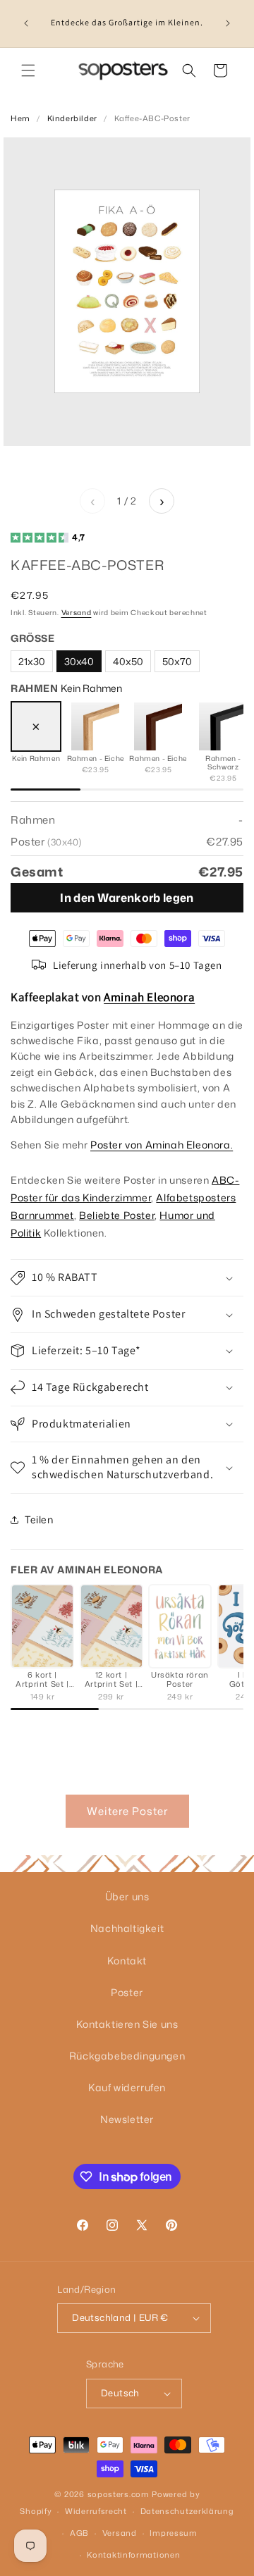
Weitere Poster (127, 1811)
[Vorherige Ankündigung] (26, 23)
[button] (28, 70)
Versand (77, 612)
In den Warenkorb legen (127, 898)
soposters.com (119, 2494)
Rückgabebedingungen (127, 2056)
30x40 (79, 661)
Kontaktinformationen (133, 2555)
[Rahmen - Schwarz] (223, 726)
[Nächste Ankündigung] (228, 23)
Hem (20, 118)
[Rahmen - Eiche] (95, 726)
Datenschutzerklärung (187, 2511)
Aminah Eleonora (149, 997)
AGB (79, 2533)
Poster (127, 1992)
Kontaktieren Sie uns (127, 2024)
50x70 (177, 661)
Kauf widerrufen (127, 2087)
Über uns (127, 1896)
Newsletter (127, 2119)
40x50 (128, 661)
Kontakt (127, 1961)
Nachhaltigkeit (127, 1928)
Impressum (173, 2533)
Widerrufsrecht (96, 2511)
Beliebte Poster (117, 1215)
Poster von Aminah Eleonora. (162, 1145)
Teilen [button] (39, 1519)
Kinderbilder (72, 118)
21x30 (32, 661)
